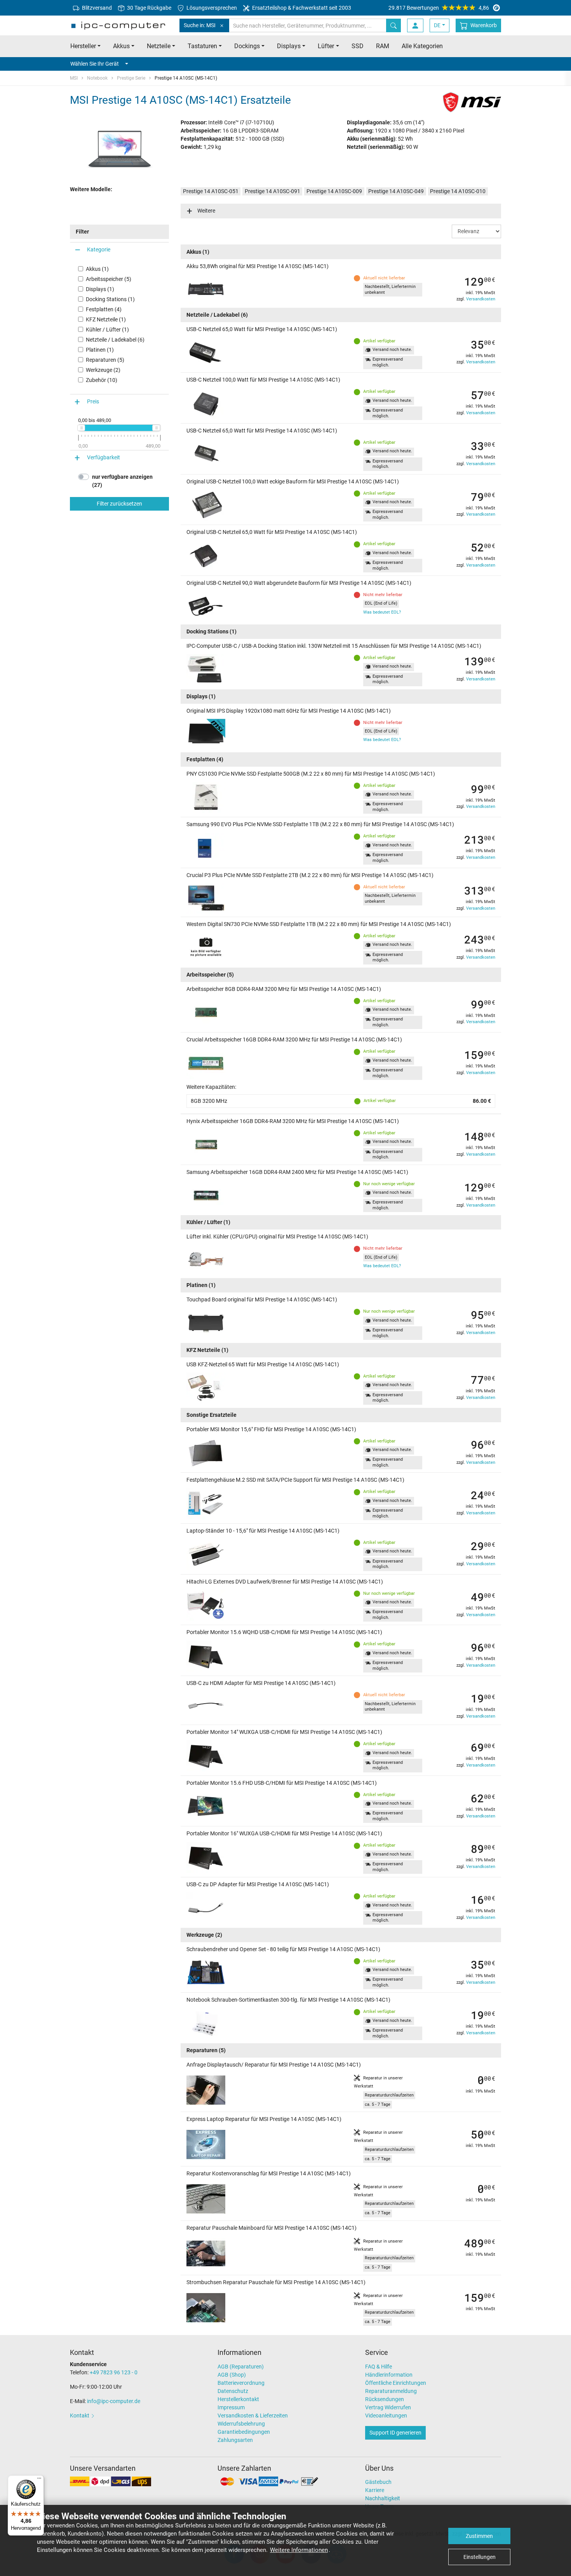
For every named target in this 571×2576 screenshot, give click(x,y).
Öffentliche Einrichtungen (396, 2383)
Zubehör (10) (102, 380)
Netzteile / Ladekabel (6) (115, 340)
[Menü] (39, 2480)
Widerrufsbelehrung (241, 2424)
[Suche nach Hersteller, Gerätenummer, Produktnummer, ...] (393, 25)
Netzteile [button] (159, 46)
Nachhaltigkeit (383, 2498)
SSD (358, 46)
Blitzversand (96, 8)
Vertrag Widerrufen (388, 2407)
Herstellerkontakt (238, 2399)
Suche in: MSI (200, 25)
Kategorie (99, 249)
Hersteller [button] (83, 46)
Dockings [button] (247, 46)
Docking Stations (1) (110, 299)
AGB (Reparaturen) (241, 2367)
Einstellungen (480, 2557)
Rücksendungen (385, 2399)
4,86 (439, 8)
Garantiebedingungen (244, 2432)
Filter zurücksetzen (119, 504)
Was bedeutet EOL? (382, 612)
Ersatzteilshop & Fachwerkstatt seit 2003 (301, 8)
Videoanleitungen (386, 2416)
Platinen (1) (100, 350)
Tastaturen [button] (202, 46)
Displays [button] (289, 46)
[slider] (81, 428)
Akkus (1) (97, 269)
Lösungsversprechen (211, 8)
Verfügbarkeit (104, 457)
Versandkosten (481, 299)
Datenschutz (233, 2391)
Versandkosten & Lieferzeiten (253, 2416)
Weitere (206, 211)
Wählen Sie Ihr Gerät (95, 64)
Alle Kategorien (422, 46)
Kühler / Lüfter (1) (107, 330)
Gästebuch (378, 2482)
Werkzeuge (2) (103, 370)
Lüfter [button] (326, 46)
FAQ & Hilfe (379, 2367)
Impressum (231, 2407)
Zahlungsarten (235, 2440)
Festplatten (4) (104, 309)
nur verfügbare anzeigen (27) (122, 481)
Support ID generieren (395, 2433)
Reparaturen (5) (105, 360)
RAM (383, 46)
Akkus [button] (121, 46)
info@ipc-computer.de (114, 2401)
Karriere (375, 2490)
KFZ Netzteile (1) (106, 319)
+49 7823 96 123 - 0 (114, 2372)
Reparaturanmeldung (391, 2391)
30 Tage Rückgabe (149, 8)
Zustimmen (479, 2536)
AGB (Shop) (232, 2375)
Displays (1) (100, 289)
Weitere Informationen (299, 2550)
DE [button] (437, 25)
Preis (93, 401)
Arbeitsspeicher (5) (109, 279)
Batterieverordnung (241, 2383)
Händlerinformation (389, 2375)
